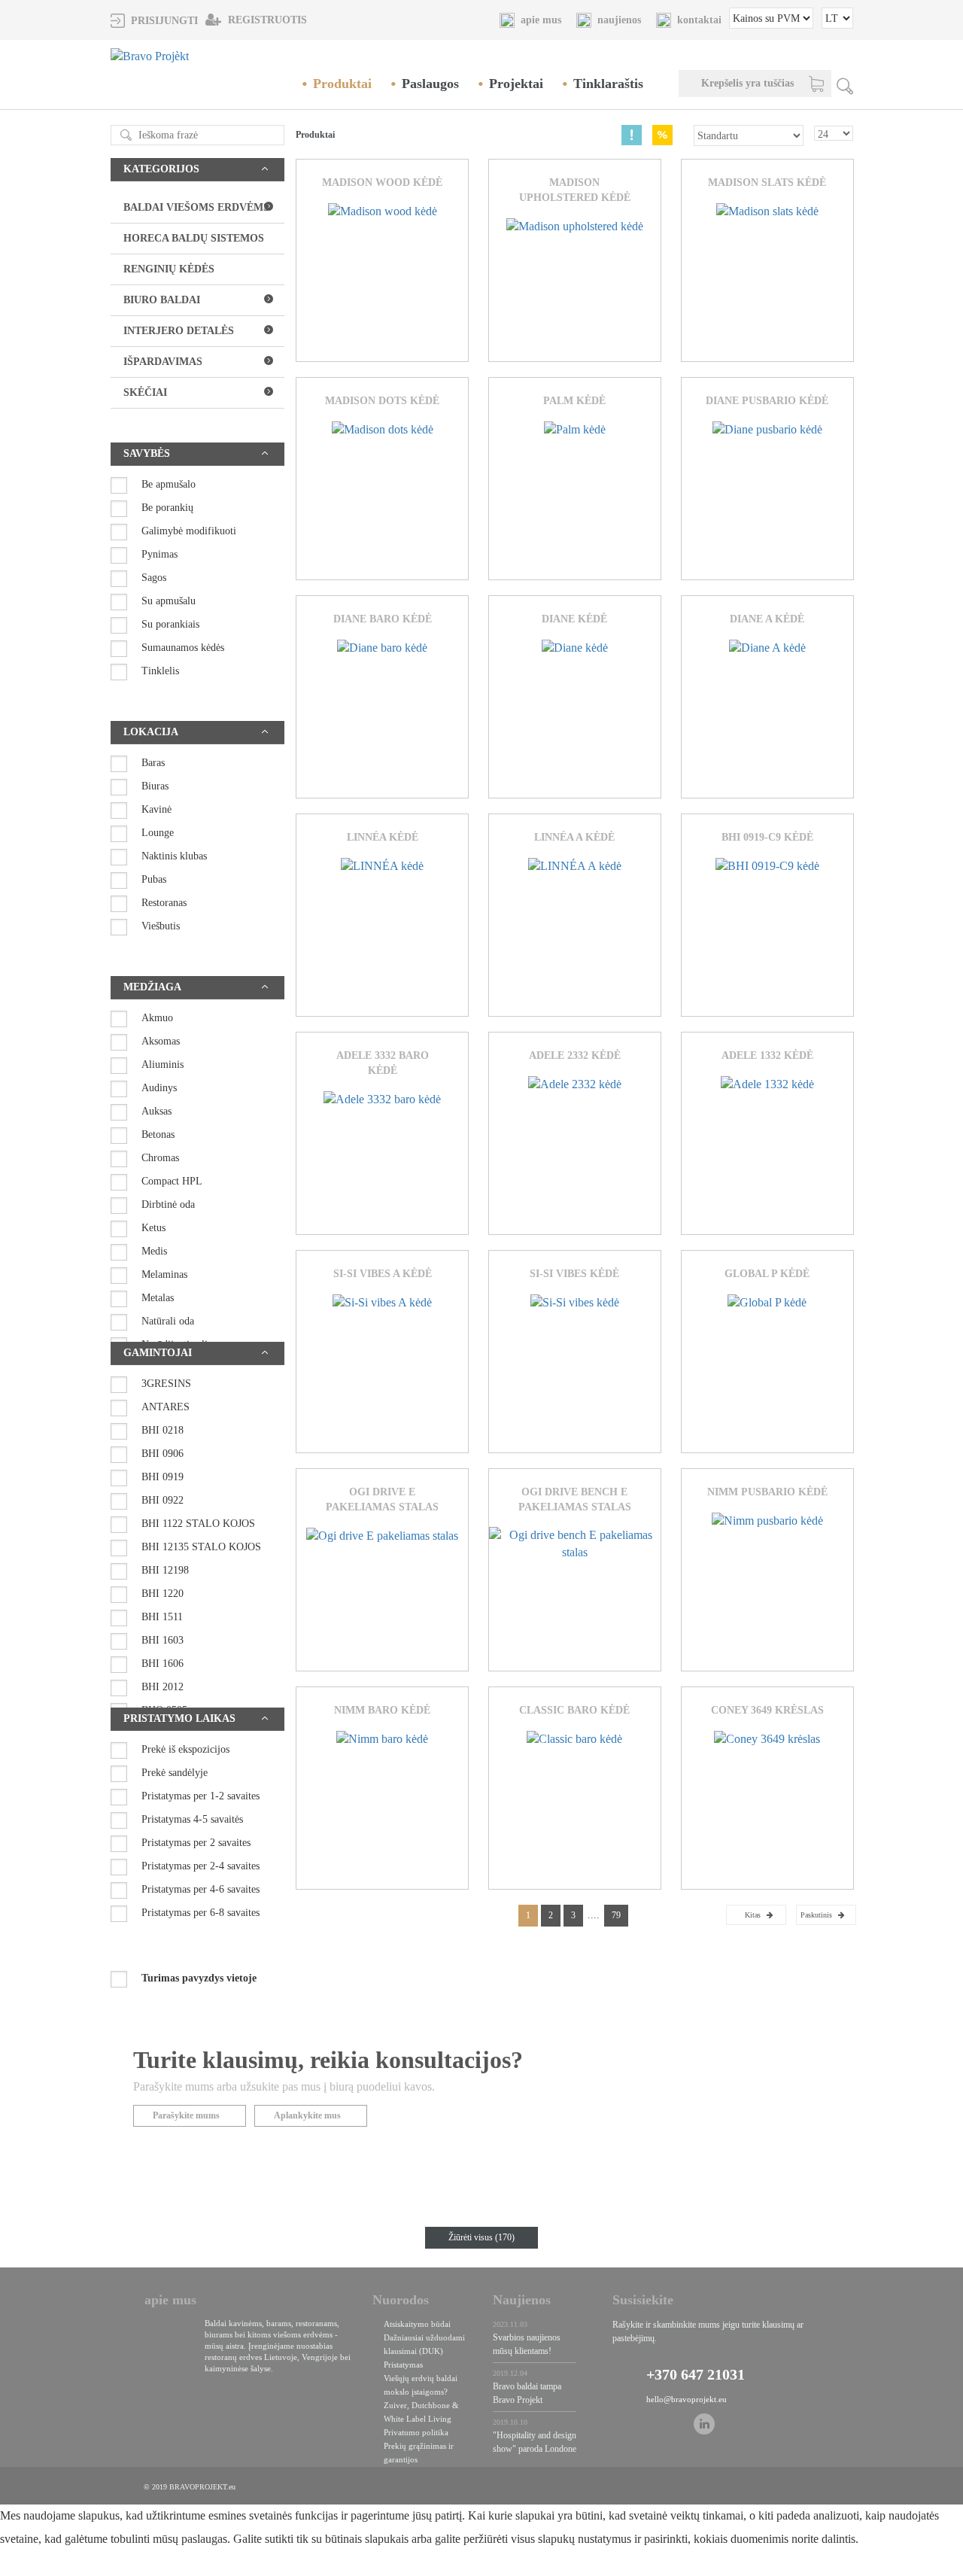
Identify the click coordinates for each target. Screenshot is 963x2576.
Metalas (158, 1298)
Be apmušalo (169, 484)
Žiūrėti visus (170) (481, 2237)
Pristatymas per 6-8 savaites (200, 1913)
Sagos (154, 578)
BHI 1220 (163, 1594)
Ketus (153, 1228)
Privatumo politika (416, 2432)
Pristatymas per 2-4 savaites (200, 1866)
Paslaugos (430, 84)
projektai (516, 84)
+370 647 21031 (696, 2374)
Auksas (156, 1111)
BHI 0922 (163, 1500)
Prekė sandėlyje (175, 1773)
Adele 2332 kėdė (575, 1055)
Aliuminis (163, 1064)
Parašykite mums (186, 2115)
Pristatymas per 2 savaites (196, 1843)
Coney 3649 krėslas (767, 1710)
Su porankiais (170, 624)
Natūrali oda (168, 1321)
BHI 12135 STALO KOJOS (201, 1547)
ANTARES (166, 1407)
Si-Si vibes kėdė (574, 1274)
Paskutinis (816, 1915)
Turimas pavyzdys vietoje (199, 1978)
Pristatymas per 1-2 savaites (200, 1796)
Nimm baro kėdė (382, 1710)
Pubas (154, 879)
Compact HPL (172, 1181)
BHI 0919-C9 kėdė (767, 837)
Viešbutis (161, 926)
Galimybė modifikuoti (189, 531)
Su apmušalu (169, 601)
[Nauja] (632, 135)
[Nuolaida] (662, 135)
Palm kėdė (574, 401)
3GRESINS (166, 1384)
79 (616, 1915)
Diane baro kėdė (383, 619)
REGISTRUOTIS (266, 20)
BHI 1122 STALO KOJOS (198, 1524)
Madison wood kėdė (382, 182)
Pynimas (159, 554)
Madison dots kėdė (382, 401)
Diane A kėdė (767, 619)
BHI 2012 (163, 1687)
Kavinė (156, 809)
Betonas (158, 1134)
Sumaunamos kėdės (183, 648)
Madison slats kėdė (767, 182)
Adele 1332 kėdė (767, 1055)
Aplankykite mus (307, 2115)
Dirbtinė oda (168, 1204)
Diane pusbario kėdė (767, 401)
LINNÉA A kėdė (574, 837)
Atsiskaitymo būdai (417, 2324)
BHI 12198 (165, 1570)
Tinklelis (160, 671)
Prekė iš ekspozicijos (185, 1749)
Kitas (753, 1915)
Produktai (315, 135)
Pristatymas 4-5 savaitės (192, 1819)
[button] (154, 20)
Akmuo (157, 1018)
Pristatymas (403, 2365)
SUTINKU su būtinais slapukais (228, 2567)
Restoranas (164, 903)
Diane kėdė (574, 619)
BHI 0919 (163, 1477)
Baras (153, 763)
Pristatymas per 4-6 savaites (200, 1889)
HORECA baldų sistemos (194, 238)
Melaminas (164, 1274)
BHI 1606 (163, 1664)
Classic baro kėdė (574, 1710)
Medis (154, 1251)
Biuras (155, 786)
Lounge (158, 833)
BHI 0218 (163, 1430)
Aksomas (161, 1041)
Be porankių (167, 508)
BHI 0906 (163, 1454)
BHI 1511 (162, 1617)
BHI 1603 (163, 1640)
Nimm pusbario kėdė (767, 1492)
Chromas (160, 1158)
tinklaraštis (608, 84)
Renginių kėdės (169, 269)
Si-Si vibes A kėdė (383, 1274)
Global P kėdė (767, 1274)
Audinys (159, 1088)
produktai (342, 84)
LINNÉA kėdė (383, 837)
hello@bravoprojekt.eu (687, 2399)
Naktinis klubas (174, 856)
